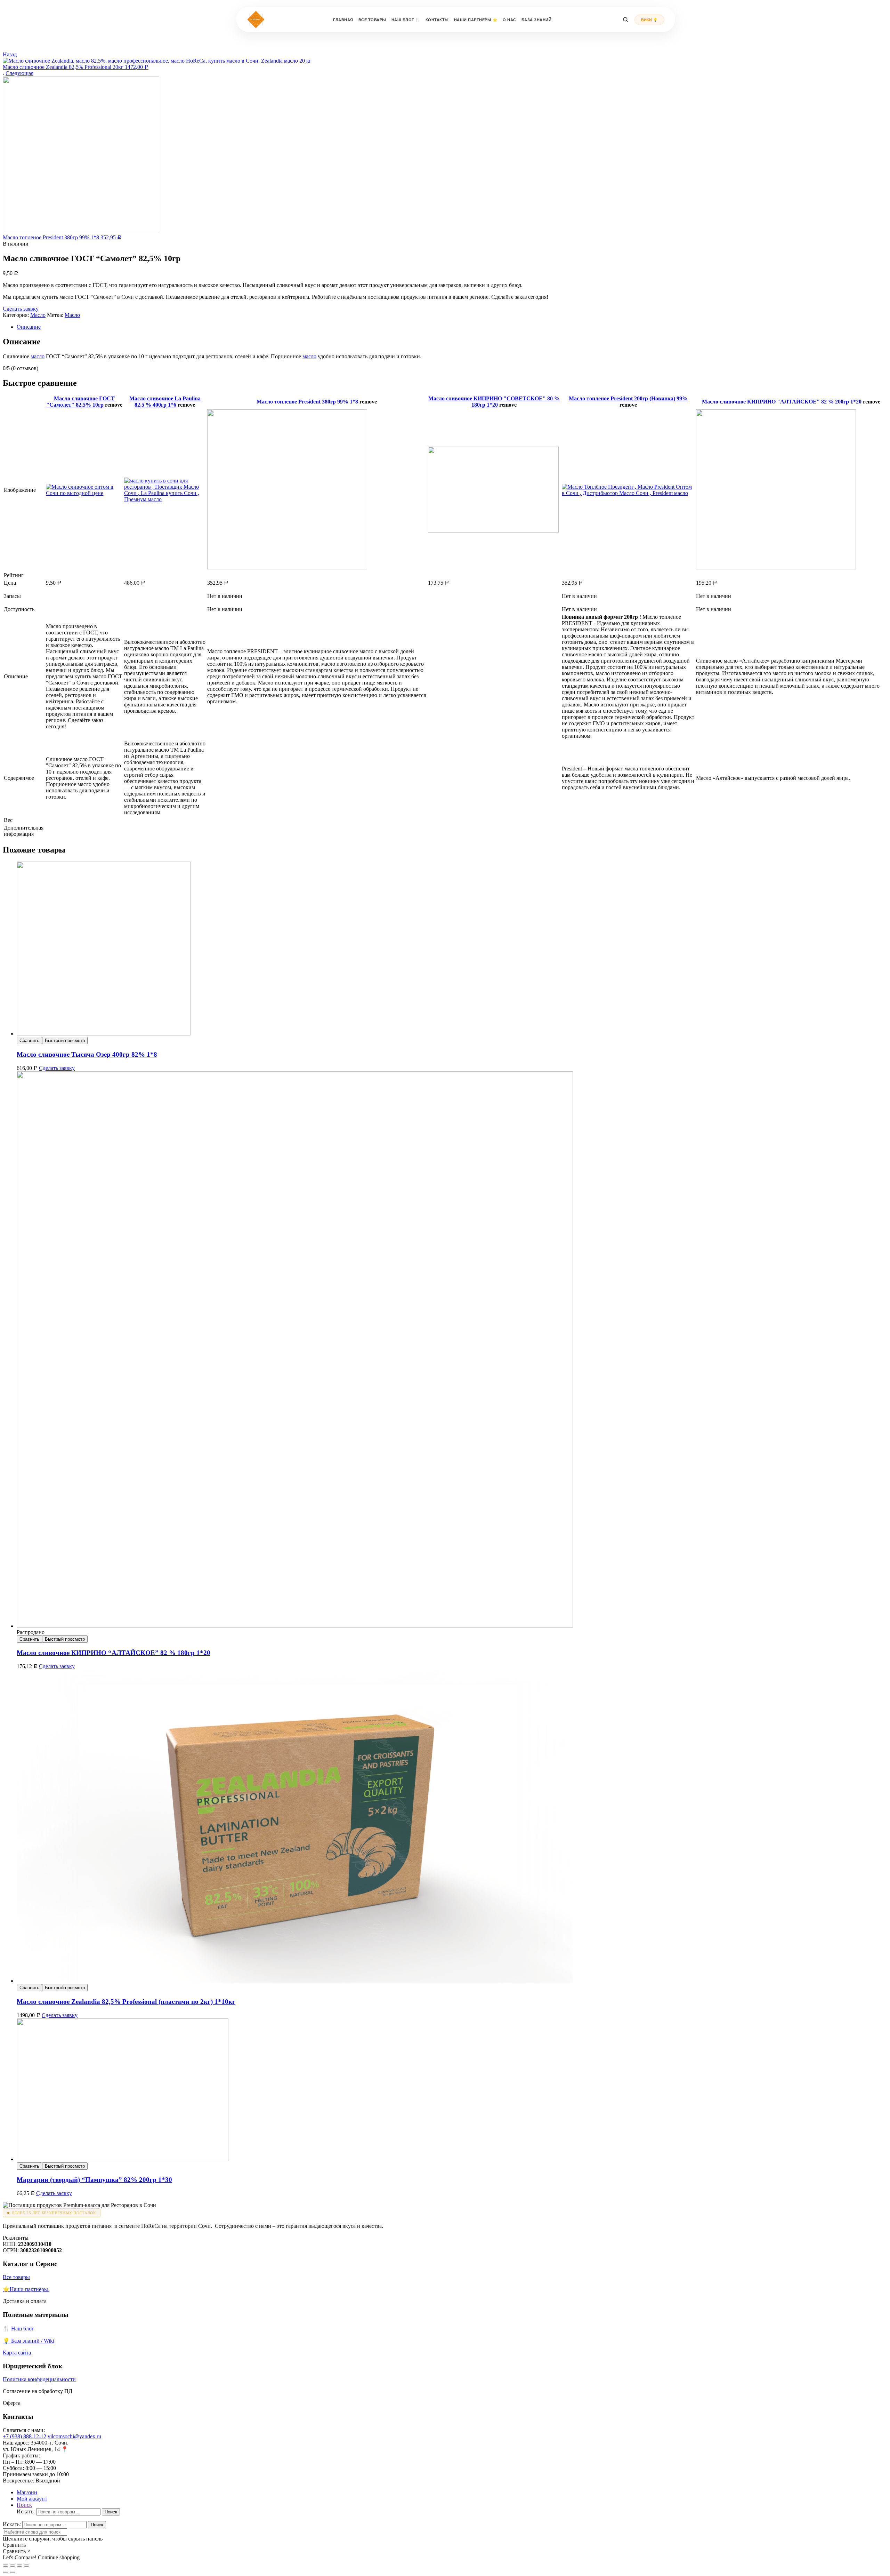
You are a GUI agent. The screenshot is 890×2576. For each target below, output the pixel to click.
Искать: (26, 2511)
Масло (38, 315)
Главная (343, 20)
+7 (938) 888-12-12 (25, 2436)
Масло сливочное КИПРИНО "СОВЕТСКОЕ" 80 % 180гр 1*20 (494, 402)
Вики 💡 (649, 20)
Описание (29, 327)
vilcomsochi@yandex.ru (74, 2436)
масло (38, 356)
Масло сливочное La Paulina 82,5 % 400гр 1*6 (165, 402)
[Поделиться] (13, 2566)
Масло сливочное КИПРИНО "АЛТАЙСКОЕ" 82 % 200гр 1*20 (782, 402)
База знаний (537, 20)
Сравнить (29, 1041)
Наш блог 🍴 (406, 20)
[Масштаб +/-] (26, 2566)
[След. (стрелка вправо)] (13, 2572)
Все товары (372, 20)
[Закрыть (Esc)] (6, 2566)
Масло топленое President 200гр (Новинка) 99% (628, 398)
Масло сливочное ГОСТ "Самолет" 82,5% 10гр (80, 402)
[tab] (452, 327)
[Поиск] (625, 19)
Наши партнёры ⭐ (476, 20)
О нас (509, 20)
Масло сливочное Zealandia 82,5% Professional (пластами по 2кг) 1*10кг (126, 2002)
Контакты (437, 20)
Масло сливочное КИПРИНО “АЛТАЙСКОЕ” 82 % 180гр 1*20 (114, 1653)
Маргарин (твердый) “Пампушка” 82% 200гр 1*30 (94, 2180)
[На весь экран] (19, 2566)
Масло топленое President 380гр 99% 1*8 (307, 402)
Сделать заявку (21, 309)
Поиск (111, 2512)
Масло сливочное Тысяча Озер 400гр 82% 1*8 (87, 1054)
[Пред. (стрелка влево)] (6, 2572)
